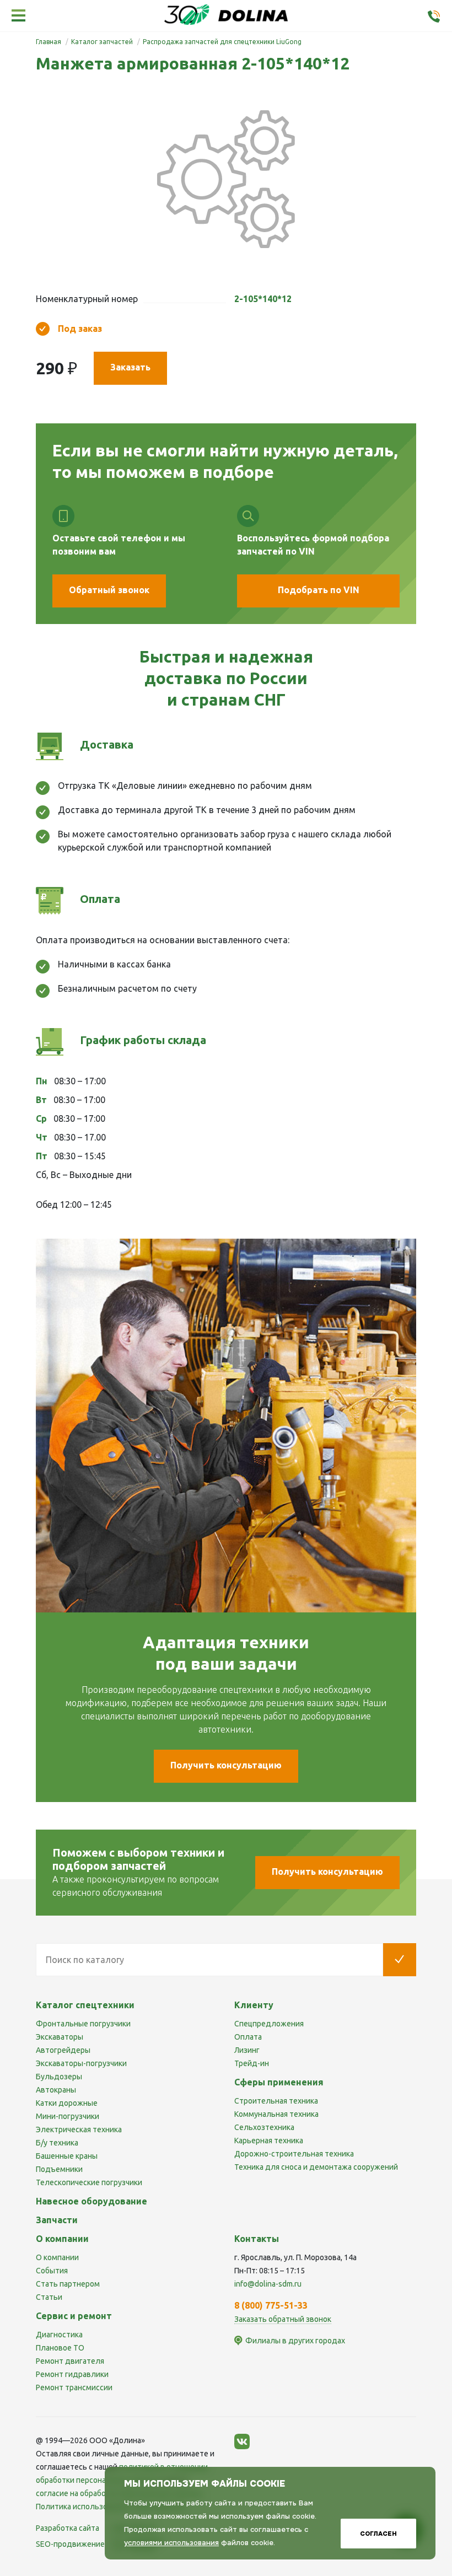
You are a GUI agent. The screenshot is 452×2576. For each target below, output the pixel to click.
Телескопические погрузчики (89, 2182)
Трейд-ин (252, 2063)
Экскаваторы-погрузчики (81, 2063)
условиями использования (171, 2543)
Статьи (49, 2297)
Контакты (257, 2239)
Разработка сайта (68, 2528)
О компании (57, 2257)
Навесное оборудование (92, 2201)
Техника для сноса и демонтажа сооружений (316, 2167)
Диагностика (59, 2335)
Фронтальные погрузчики (83, 2024)
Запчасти (57, 2220)
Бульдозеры (59, 2077)
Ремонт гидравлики (72, 2374)
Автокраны (56, 2090)
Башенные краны (67, 2156)
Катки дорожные (67, 2103)
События (52, 2271)
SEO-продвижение (71, 2544)
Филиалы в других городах (295, 2341)
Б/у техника (57, 2143)
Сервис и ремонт (74, 2316)
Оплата (248, 2037)
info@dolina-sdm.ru (268, 2284)
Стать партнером (68, 2284)
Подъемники (59, 2169)
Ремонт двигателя (70, 2361)
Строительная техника (276, 2101)
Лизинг (247, 2050)
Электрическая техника (79, 2129)
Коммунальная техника (276, 2114)
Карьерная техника (269, 2141)
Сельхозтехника (264, 2127)
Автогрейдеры (63, 2050)
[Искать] (400, 1960)
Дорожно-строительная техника (294, 2154)
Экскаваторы (60, 2037)
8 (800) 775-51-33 (271, 2305)
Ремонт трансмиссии (74, 2387)
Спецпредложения (269, 2024)
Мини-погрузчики (68, 2116)
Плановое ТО (60, 2348)
